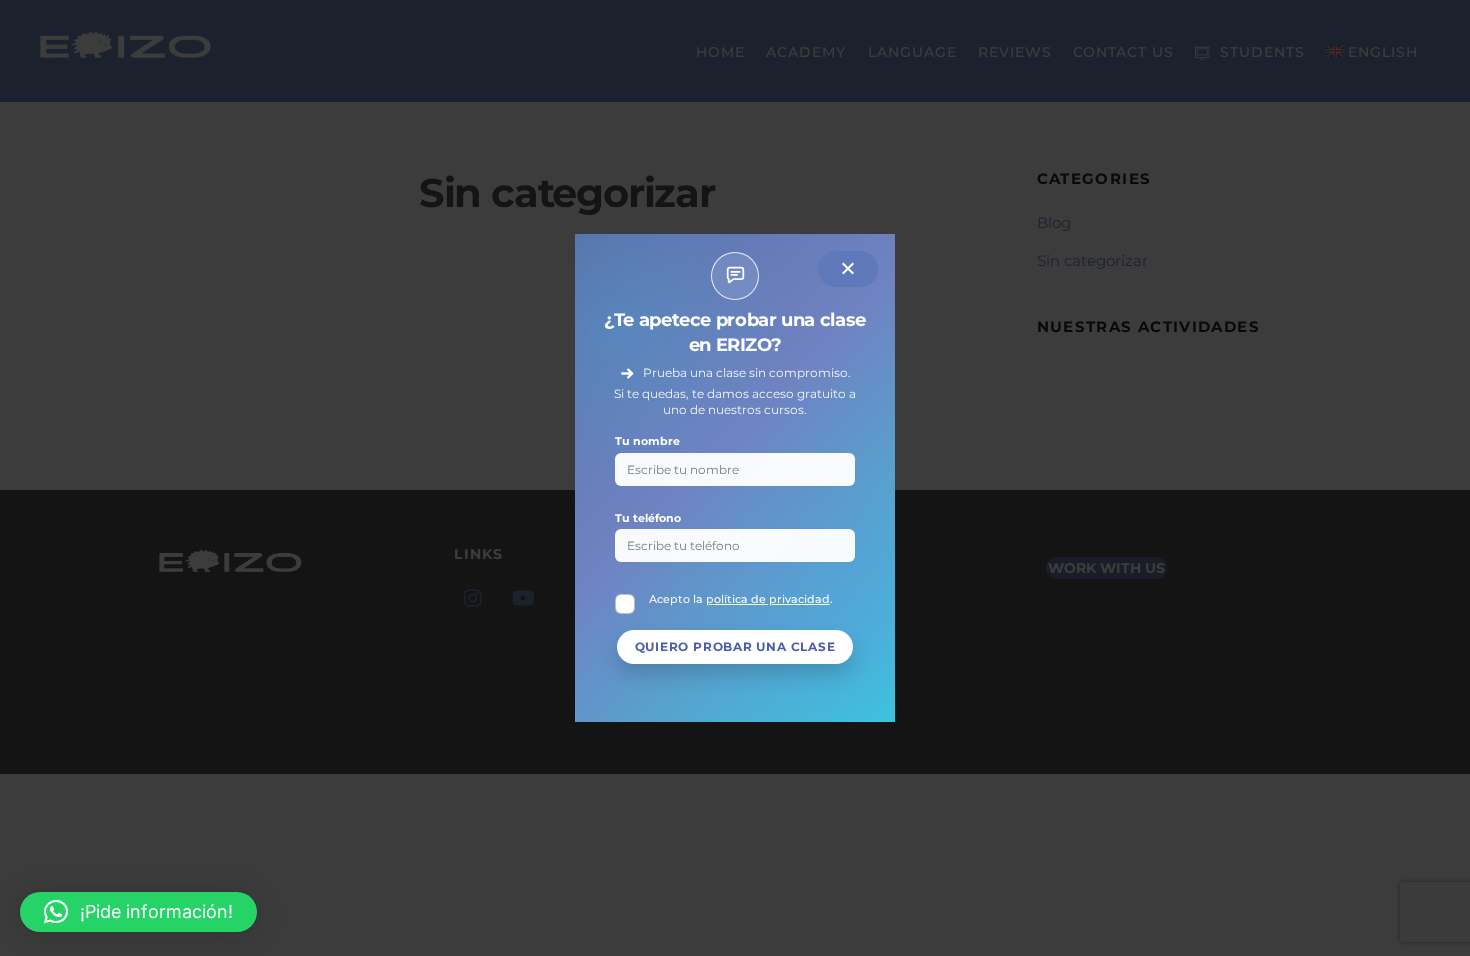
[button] (138, 912)
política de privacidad (768, 599)
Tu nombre (647, 441)
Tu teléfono (648, 518)
